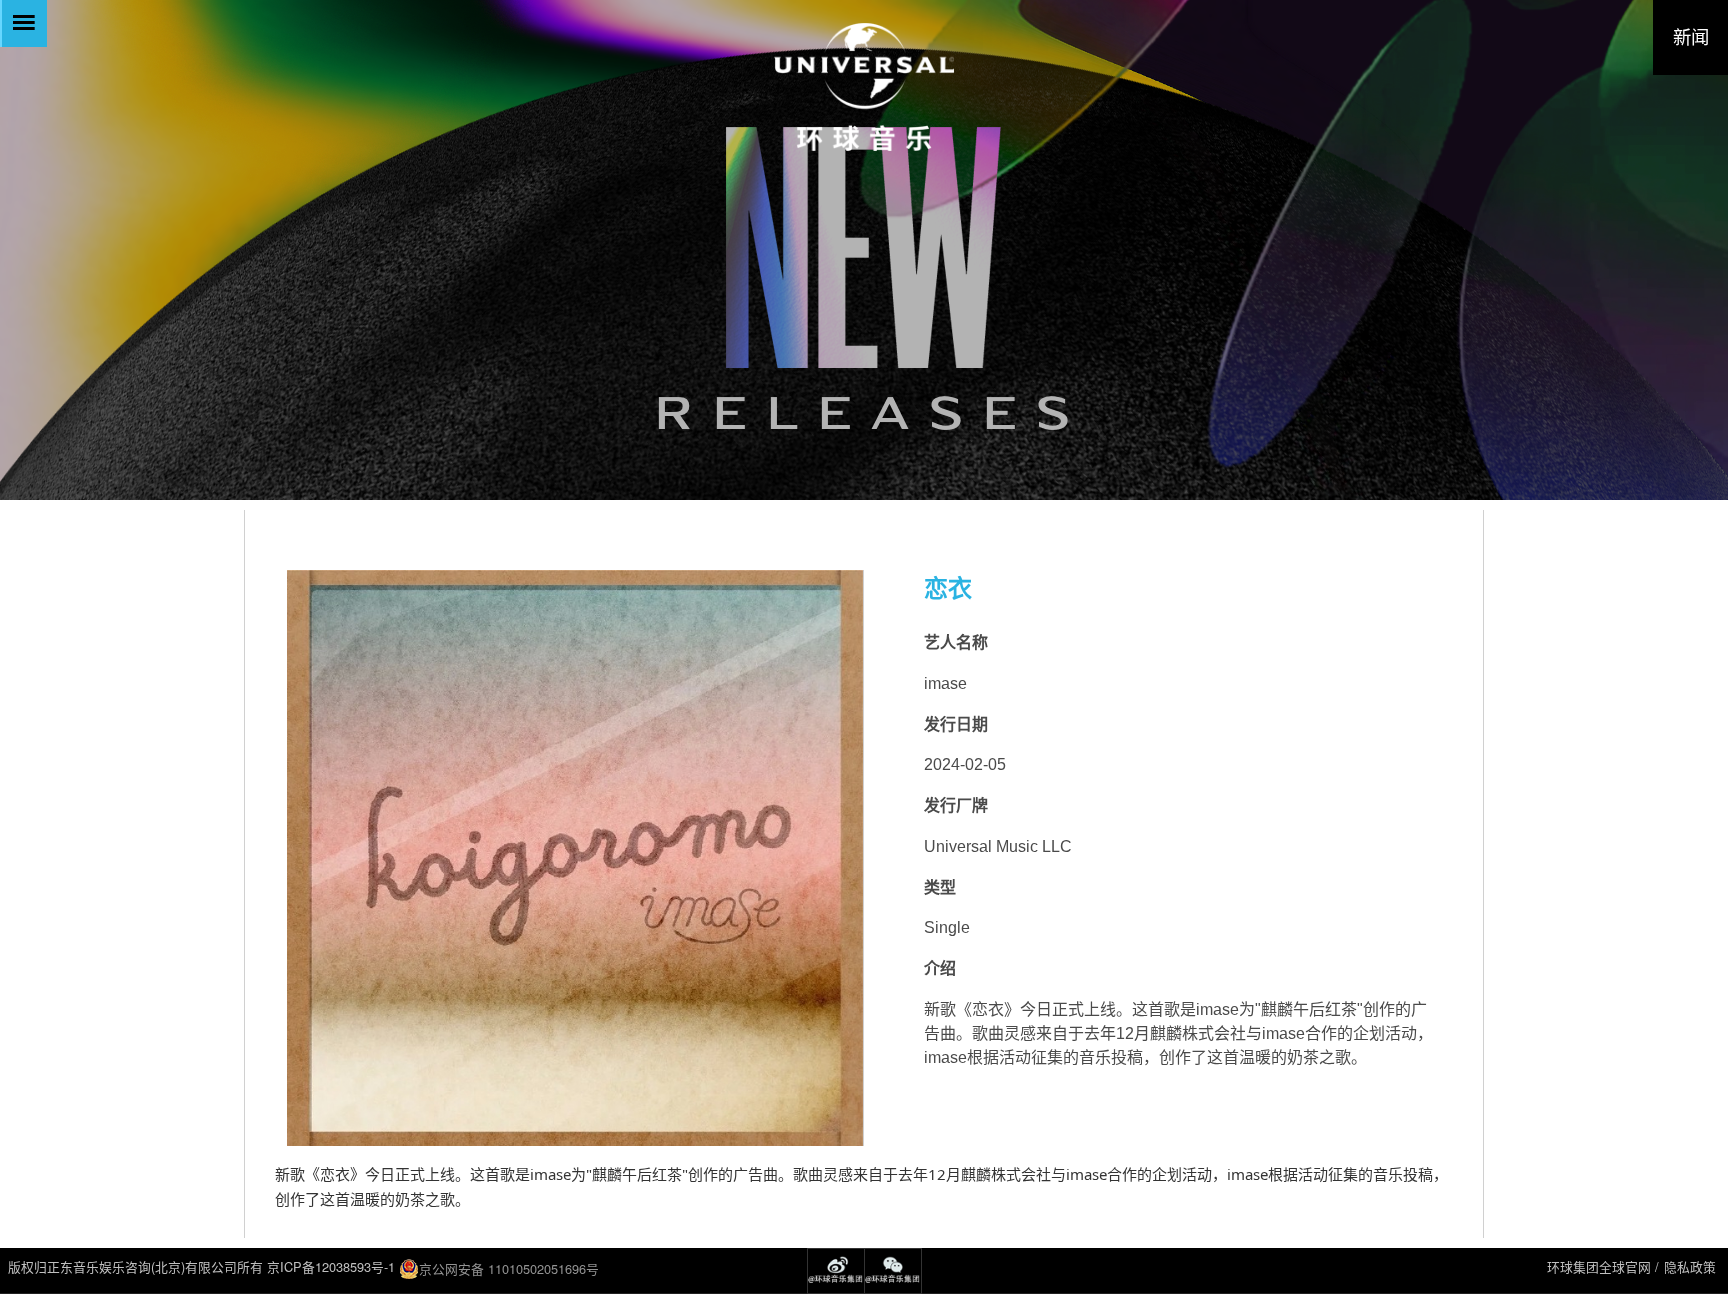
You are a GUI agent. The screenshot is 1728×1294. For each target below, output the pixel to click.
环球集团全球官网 (1599, 1266)
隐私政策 (1690, 1266)
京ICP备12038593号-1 (331, 1266)
